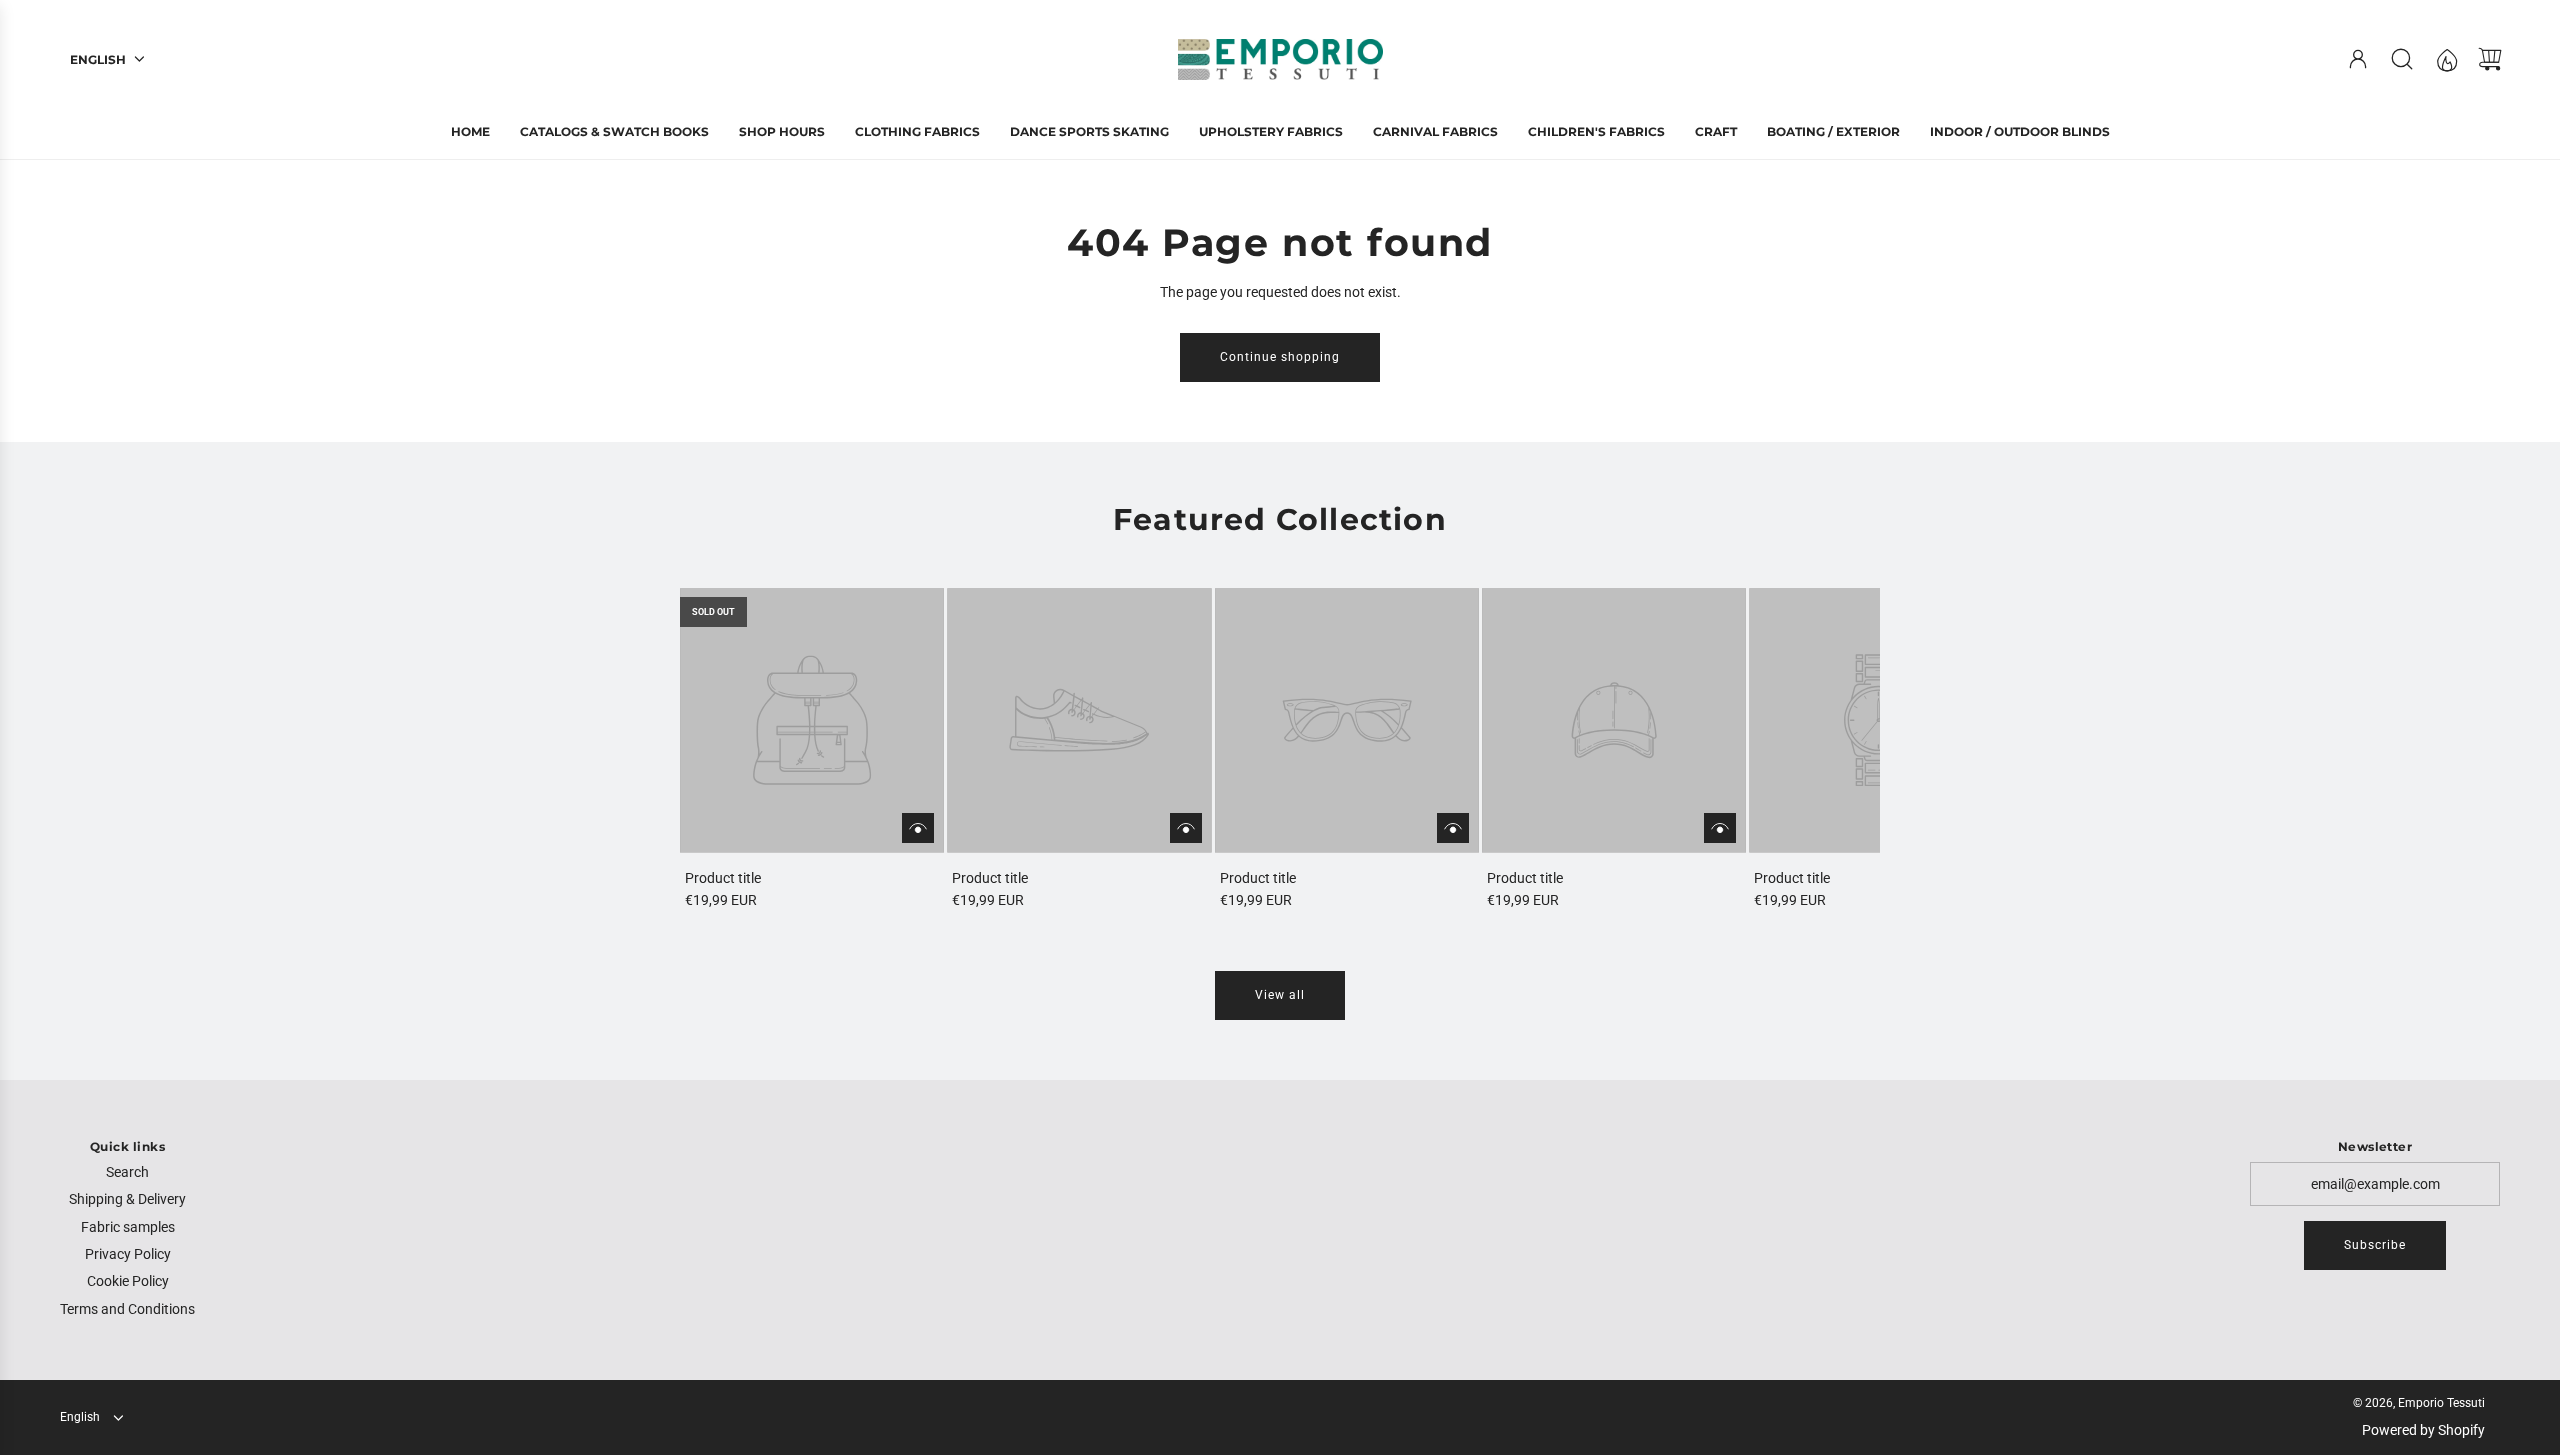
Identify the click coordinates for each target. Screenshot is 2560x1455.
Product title (723, 878)
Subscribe (2375, 1245)
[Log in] (2358, 59)
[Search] (2402, 59)
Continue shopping (1280, 357)
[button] (728, 750)
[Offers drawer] (2446, 59)
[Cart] (2490, 59)
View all (1280, 995)
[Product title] (812, 720)
